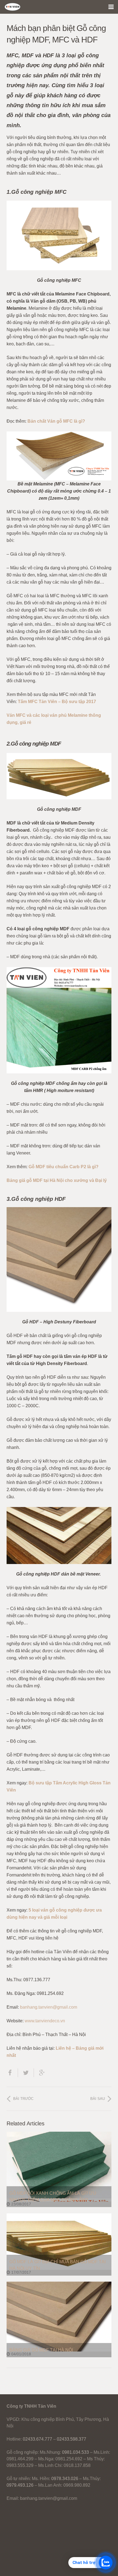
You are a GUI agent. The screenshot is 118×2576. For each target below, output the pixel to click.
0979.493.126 (20, 2485)
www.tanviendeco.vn (45, 2021)
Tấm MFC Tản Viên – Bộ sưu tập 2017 (57, 702)
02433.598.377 (71, 2439)
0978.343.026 (65, 2479)
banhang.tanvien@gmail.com (49, 2007)
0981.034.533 (75, 2452)
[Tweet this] (26, 2073)
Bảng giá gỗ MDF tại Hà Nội (41, 2350)
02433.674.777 (37, 2439)
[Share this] (12, 2073)
